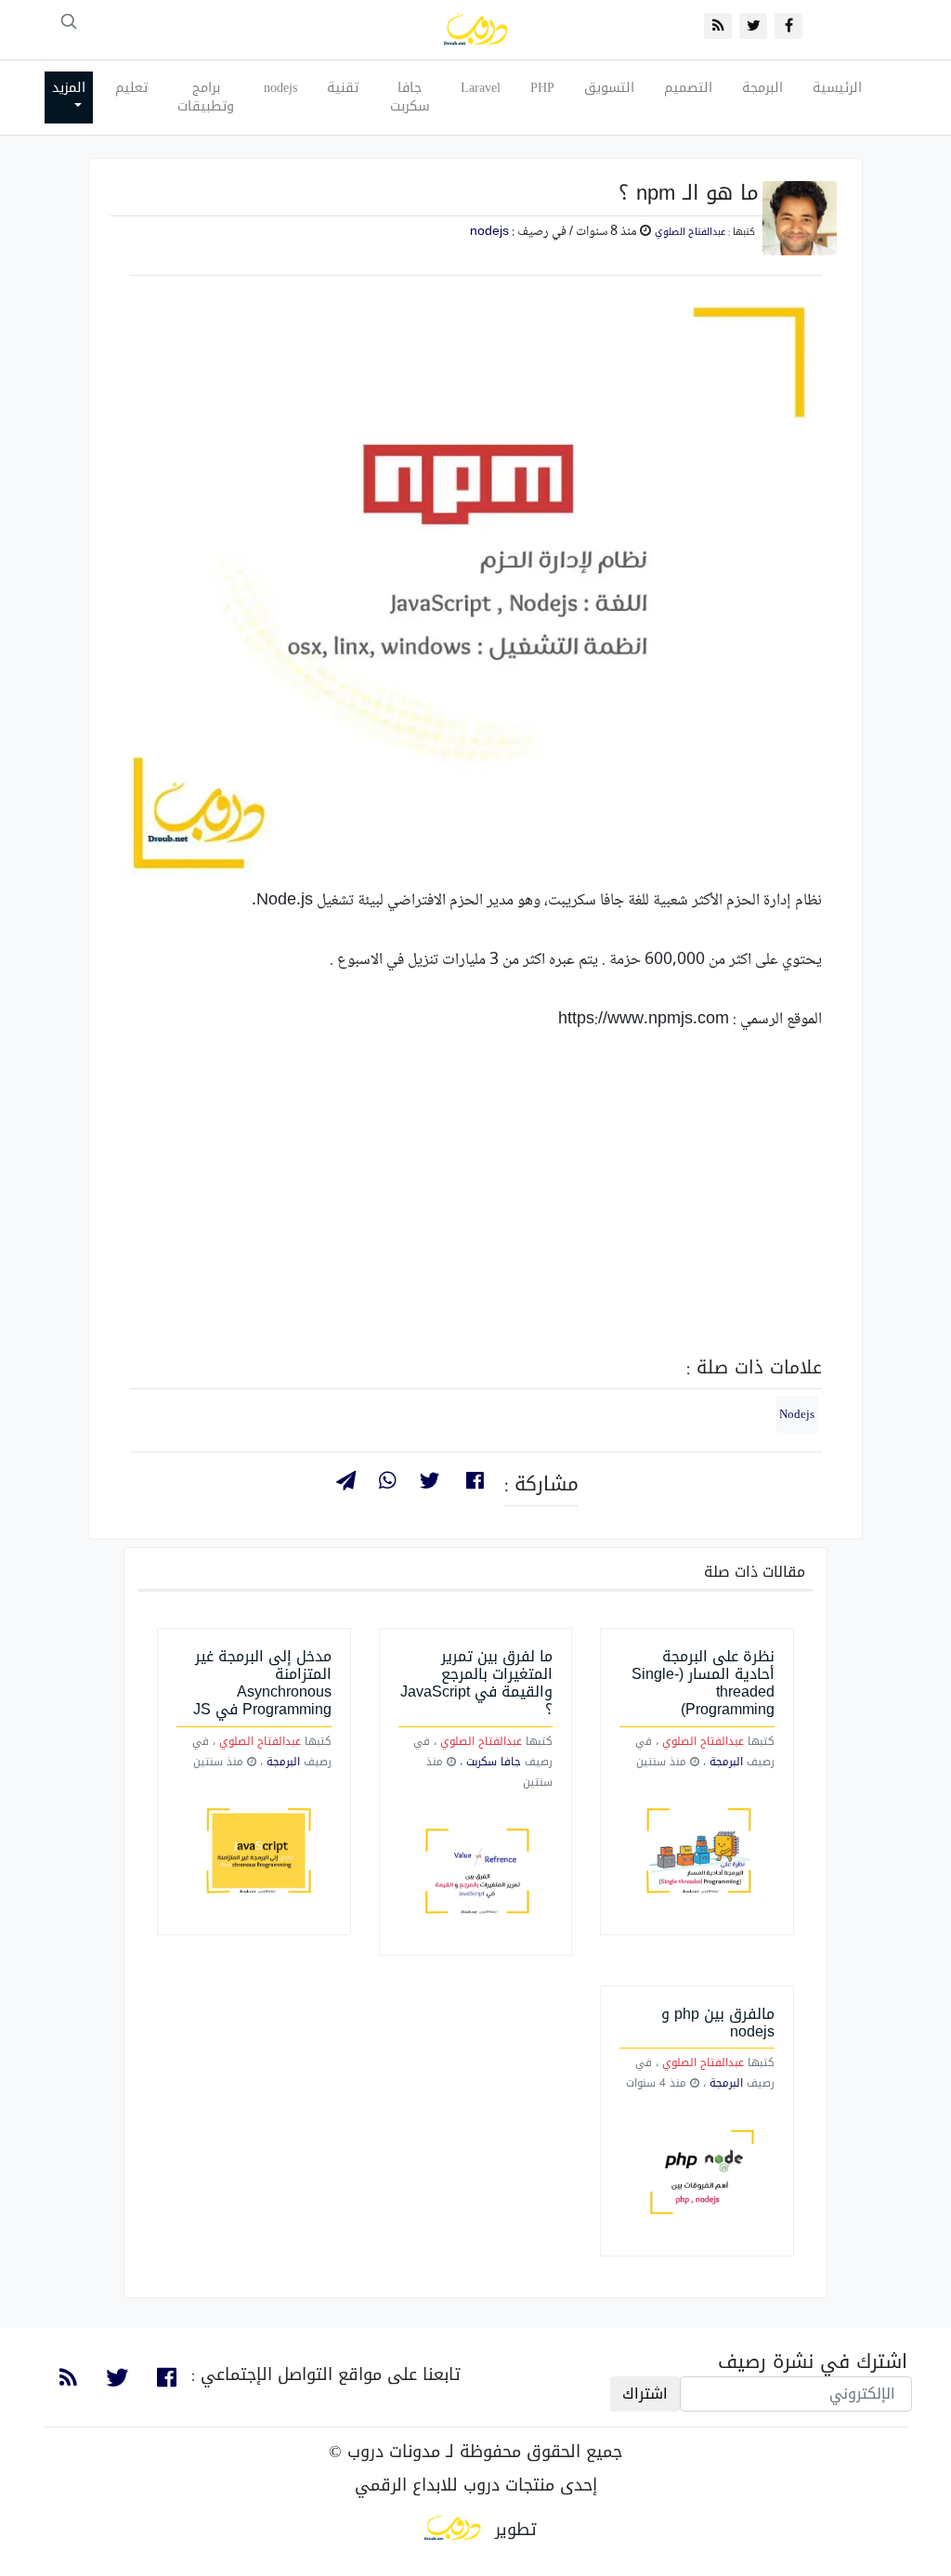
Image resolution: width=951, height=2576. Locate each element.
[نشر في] (345, 1483)
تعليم (131, 88)
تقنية (343, 88)
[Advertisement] (475, 1212)
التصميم (688, 88)
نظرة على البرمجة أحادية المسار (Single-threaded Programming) (703, 1683)
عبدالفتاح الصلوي (690, 232)
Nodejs (797, 1414)
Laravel (481, 88)
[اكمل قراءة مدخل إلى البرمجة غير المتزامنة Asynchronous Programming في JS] (254, 1853)
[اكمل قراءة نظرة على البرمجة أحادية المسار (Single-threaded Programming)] (697, 1853)
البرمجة (762, 88)
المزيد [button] (69, 88)
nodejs (280, 88)
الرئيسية (837, 88)
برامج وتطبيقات (206, 97)
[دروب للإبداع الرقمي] (452, 2530)
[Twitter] (430, 1483)
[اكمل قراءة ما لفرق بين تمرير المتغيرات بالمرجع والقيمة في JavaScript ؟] (476, 1873)
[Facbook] (475, 1483)
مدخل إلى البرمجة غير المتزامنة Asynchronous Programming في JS (262, 1683)
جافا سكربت (410, 97)
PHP (542, 88)
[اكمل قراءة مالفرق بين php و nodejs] (697, 2174)
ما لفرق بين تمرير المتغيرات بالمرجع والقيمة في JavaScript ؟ (476, 1683)
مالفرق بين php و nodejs (718, 2023)
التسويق (609, 88)
